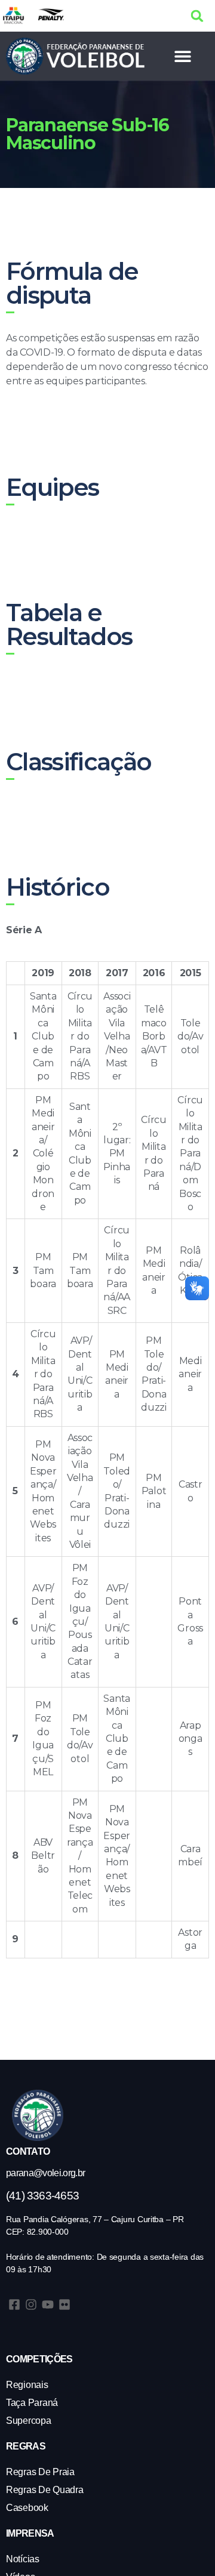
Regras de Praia (40, 2472)
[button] (197, 16)
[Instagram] (31, 2304)
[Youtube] (48, 2304)
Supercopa (29, 2421)
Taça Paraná (32, 2403)
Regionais (27, 2385)
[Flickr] (64, 2304)
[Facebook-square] (14, 2304)
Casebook (27, 2508)
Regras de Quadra (45, 2490)
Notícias (23, 2559)
